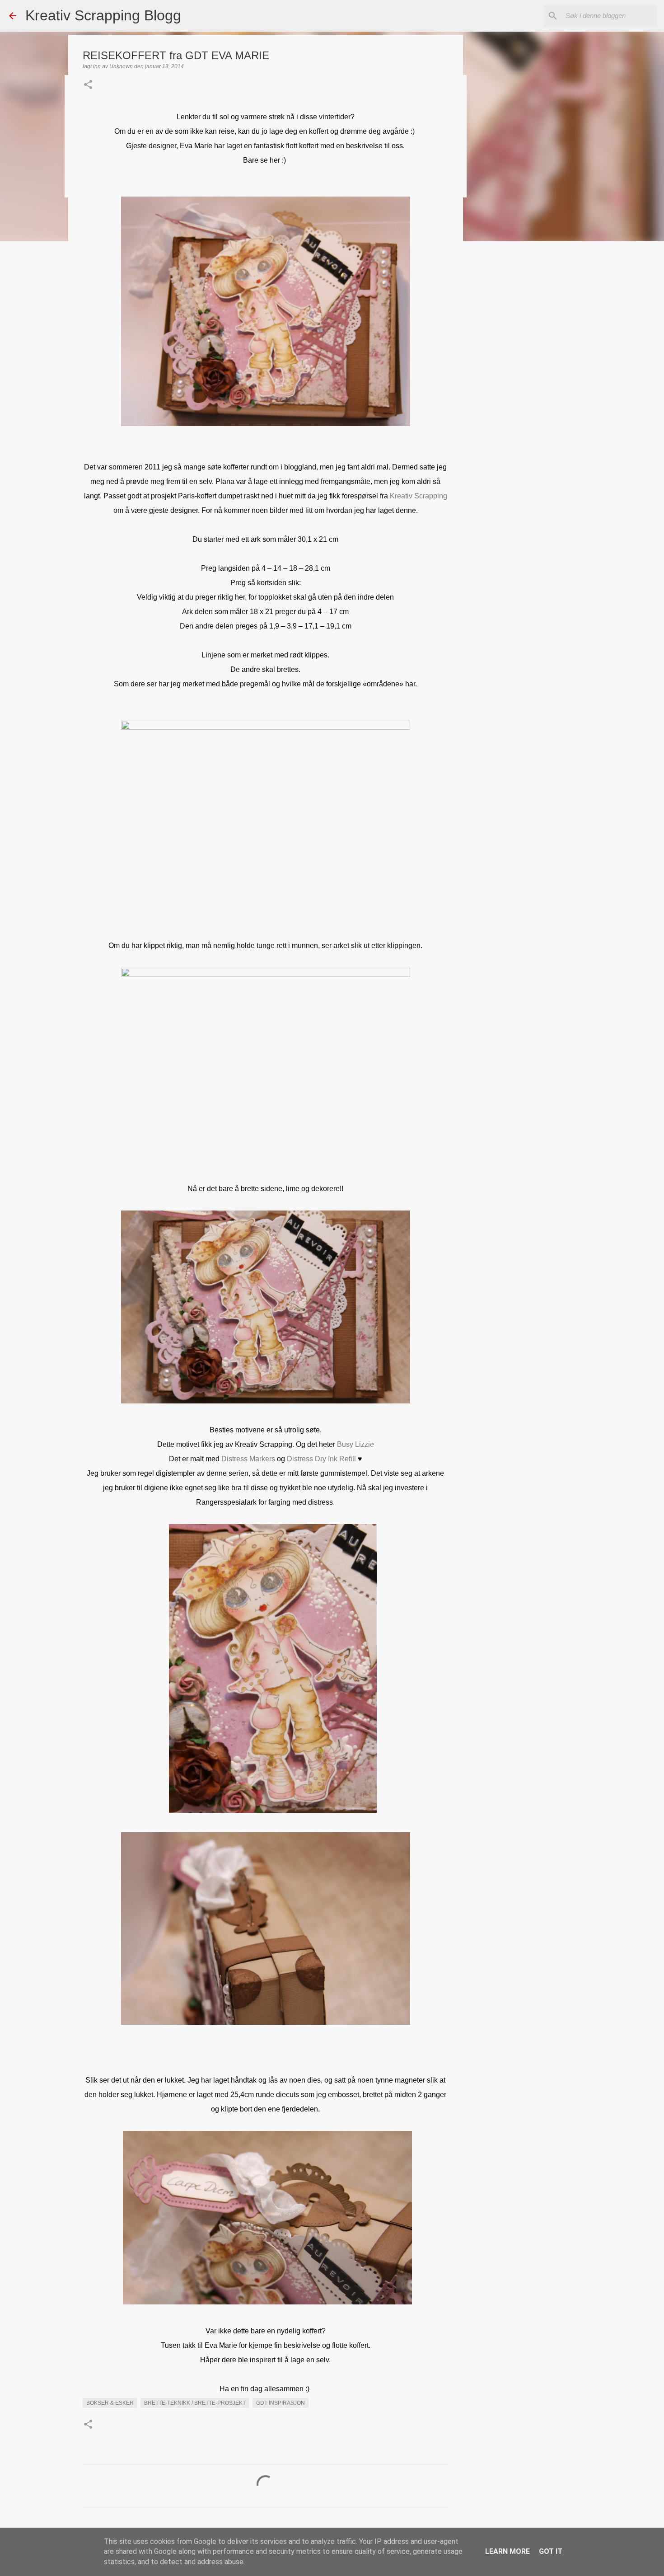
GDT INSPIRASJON (281, 2403)
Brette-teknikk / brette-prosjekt (195, 2403)
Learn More (507, 2551)
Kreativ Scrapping (419, 496)
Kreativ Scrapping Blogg (103, 15)
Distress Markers (248, 1459)
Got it (551, 2551)
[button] (88, 85)
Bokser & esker (110, 2403)
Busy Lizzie (355, 1444)
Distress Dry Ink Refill (321, 1459)
